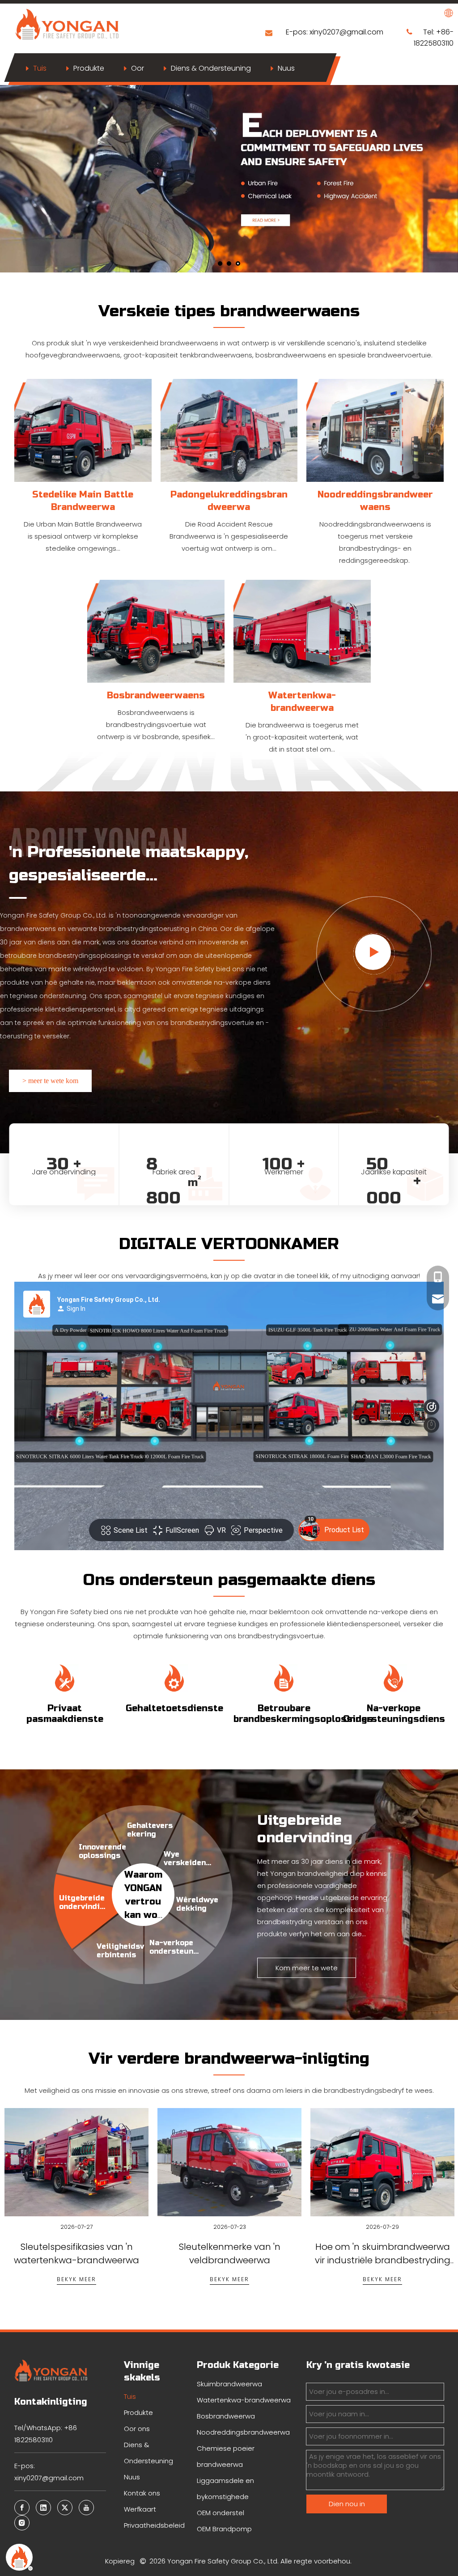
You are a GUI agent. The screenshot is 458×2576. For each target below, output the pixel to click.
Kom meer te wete (307, 1968)
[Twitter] (65, 2508)
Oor (138, 68)
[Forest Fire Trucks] (156, 631)
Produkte (89, 68)
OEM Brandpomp (224, 2529)
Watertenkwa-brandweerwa (244, 2400)
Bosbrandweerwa (226, 2416)
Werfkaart (140, 2509)
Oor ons (137, 2429)
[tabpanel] (76, 2208)
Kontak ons (142, 2493)
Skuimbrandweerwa (229, 2384)
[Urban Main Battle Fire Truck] (83, 430)
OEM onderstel (221, 2513)
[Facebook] (22, 2508)
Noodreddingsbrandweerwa (243, 2432)
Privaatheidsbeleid (154, 2525)
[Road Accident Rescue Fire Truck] (229, 430)
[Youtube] (86, 2508)
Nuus (286, 68)
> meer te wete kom (50, 1081)
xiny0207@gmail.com (347, 32)
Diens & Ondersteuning (211, 68)
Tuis (40, 68)
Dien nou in (347, 2504)
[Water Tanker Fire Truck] (302, 631)
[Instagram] (22, 2523)
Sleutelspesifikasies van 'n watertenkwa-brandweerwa (76, 2187)
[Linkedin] (43, 2508)
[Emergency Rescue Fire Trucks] (375, 430)
